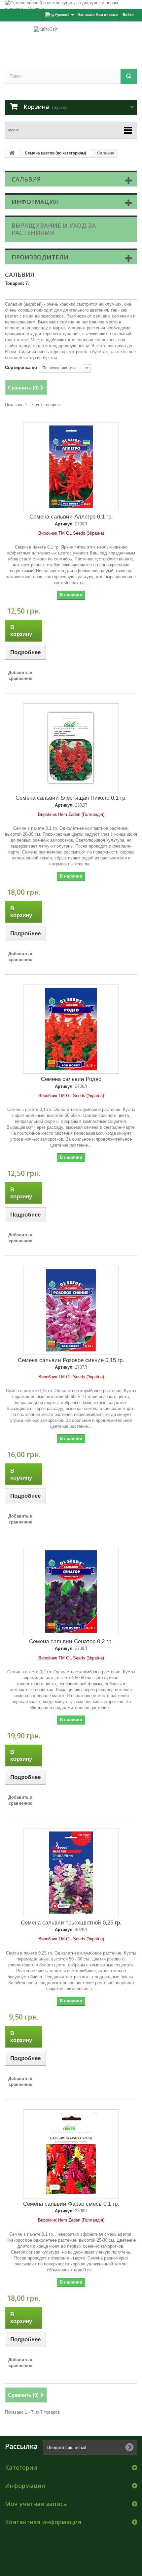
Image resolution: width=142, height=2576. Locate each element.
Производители (40, 257)
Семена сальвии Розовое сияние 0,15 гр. (71, 1360)
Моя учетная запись (36, 2504)
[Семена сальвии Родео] (71, 1029)
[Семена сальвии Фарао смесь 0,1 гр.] (71, 2154)
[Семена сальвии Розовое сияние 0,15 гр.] (71, 1310)
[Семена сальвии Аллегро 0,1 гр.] (71, 467)
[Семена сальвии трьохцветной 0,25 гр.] (71, 1873)
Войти (128, 15)
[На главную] (12, 153)
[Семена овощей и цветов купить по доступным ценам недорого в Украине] (71, 4)
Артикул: (64, 524)
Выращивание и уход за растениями (54, 229)
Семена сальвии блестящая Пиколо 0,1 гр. (71, 798)
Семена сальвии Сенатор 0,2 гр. (71, 1641)
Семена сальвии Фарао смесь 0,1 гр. (71, 2204)
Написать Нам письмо (98, 15)
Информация (35, 202)
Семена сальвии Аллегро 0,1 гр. (71, 517)
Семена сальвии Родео (71, 1079)
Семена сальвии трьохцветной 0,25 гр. (71, 1923)
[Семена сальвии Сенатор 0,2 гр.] (71, 1591)
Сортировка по (21, 368)
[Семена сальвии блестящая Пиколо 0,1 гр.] (71, 748)
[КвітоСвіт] (71, 39)
